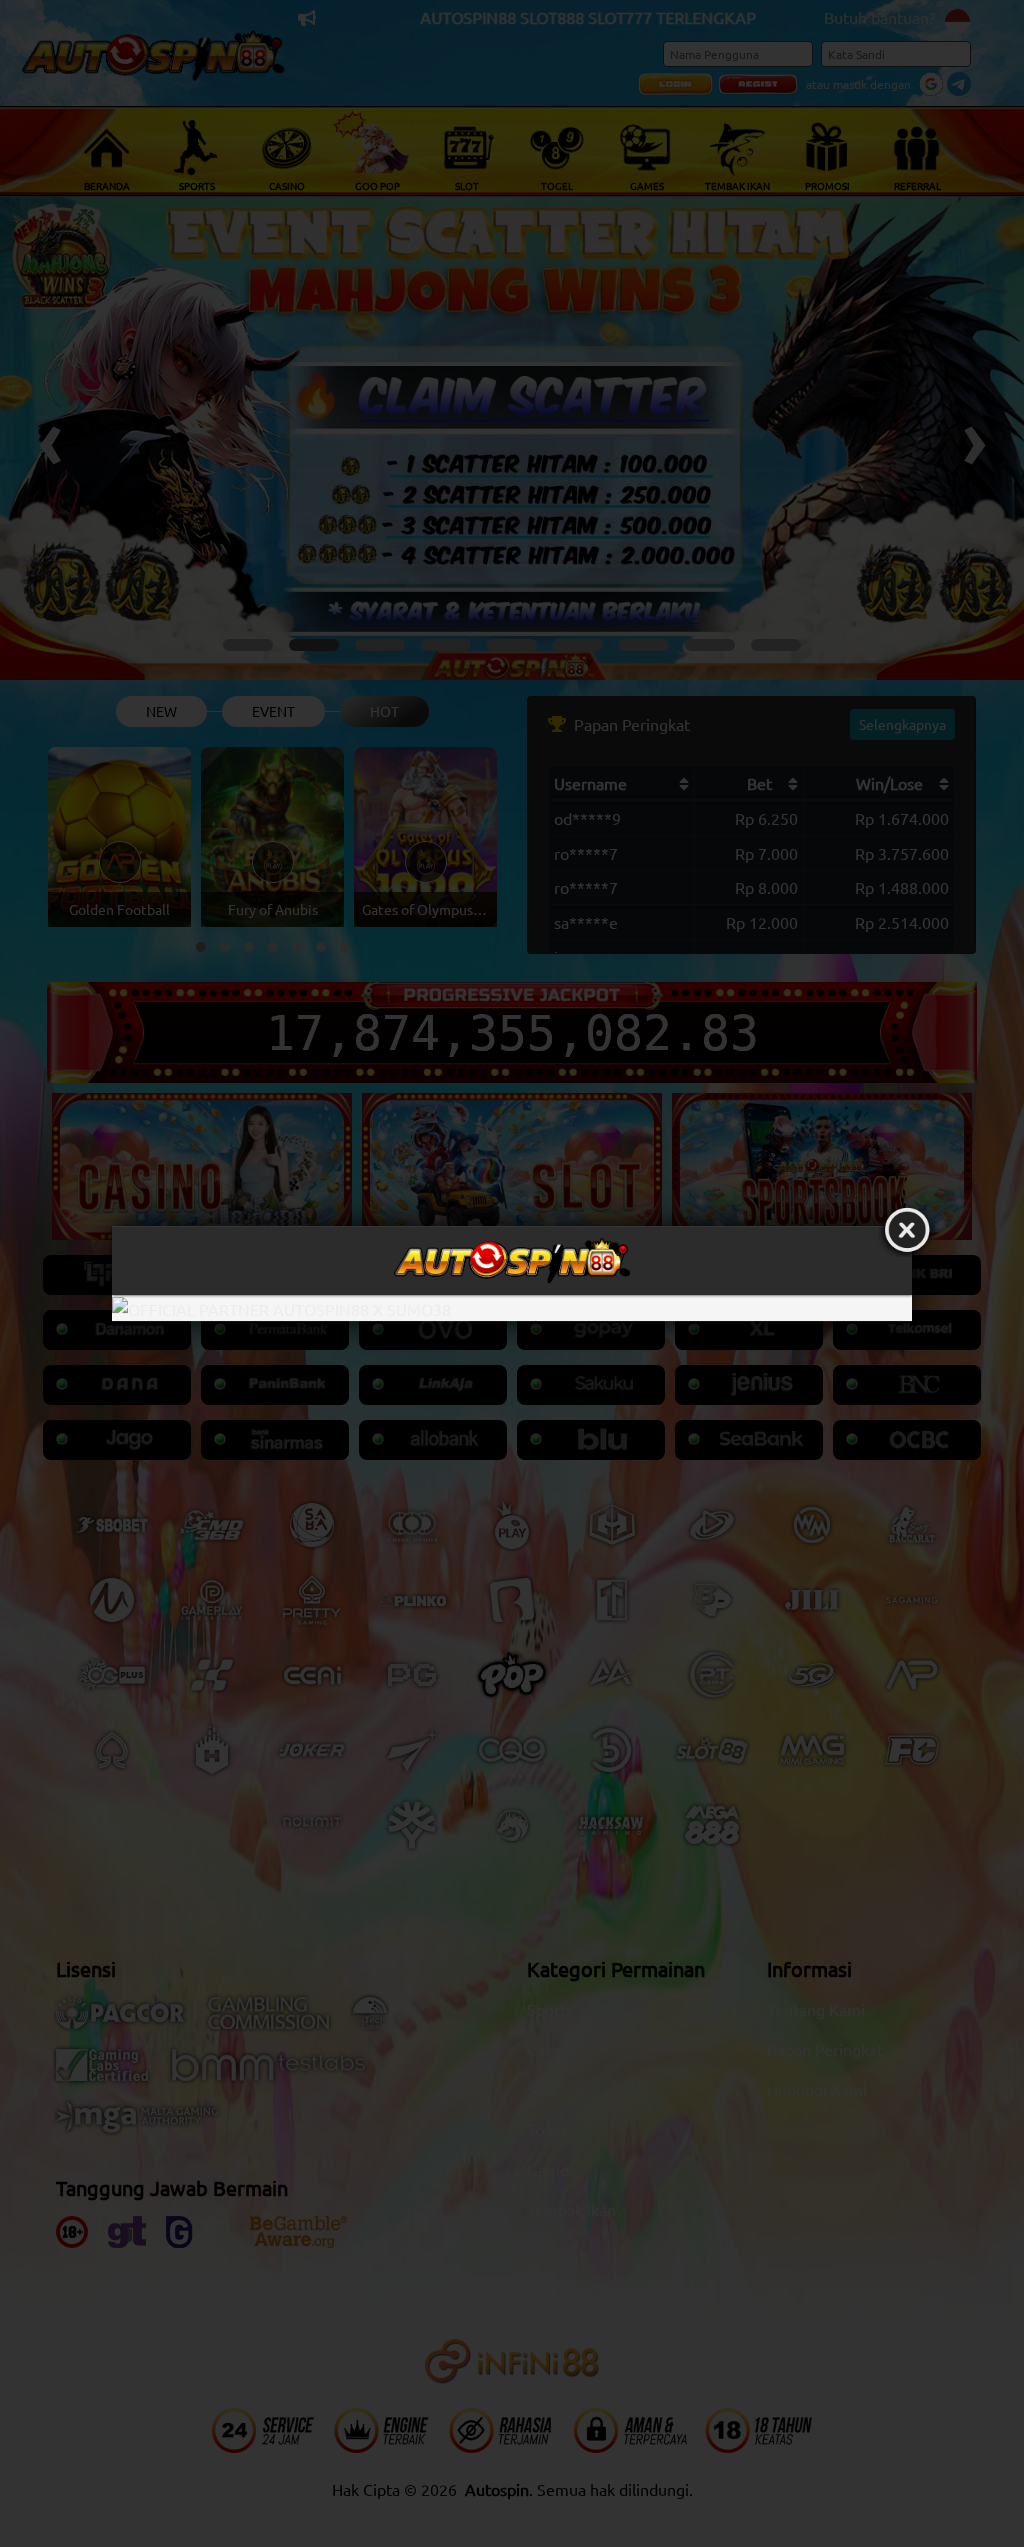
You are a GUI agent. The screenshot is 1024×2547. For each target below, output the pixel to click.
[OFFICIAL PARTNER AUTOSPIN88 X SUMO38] (512, 1308)
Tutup (907, 1231)
